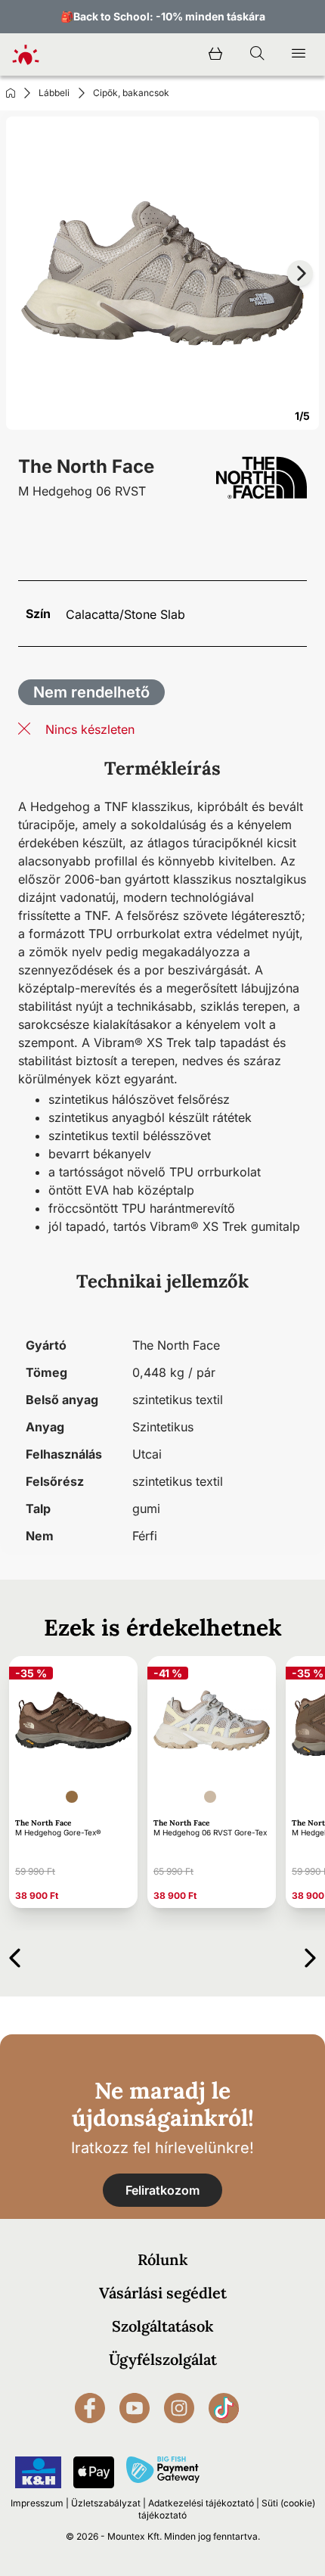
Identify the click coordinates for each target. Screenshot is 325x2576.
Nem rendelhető (91, 692)
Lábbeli (54, 93)
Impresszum (37, 2503)
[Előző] (15, 1955)
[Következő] (310, 1955)
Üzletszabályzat (106, 2503)
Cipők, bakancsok (131, 93)
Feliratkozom (162, 2190)
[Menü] (299, 54)
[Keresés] (257, 54)
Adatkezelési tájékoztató (201, 2503)
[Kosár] (215, 54)
